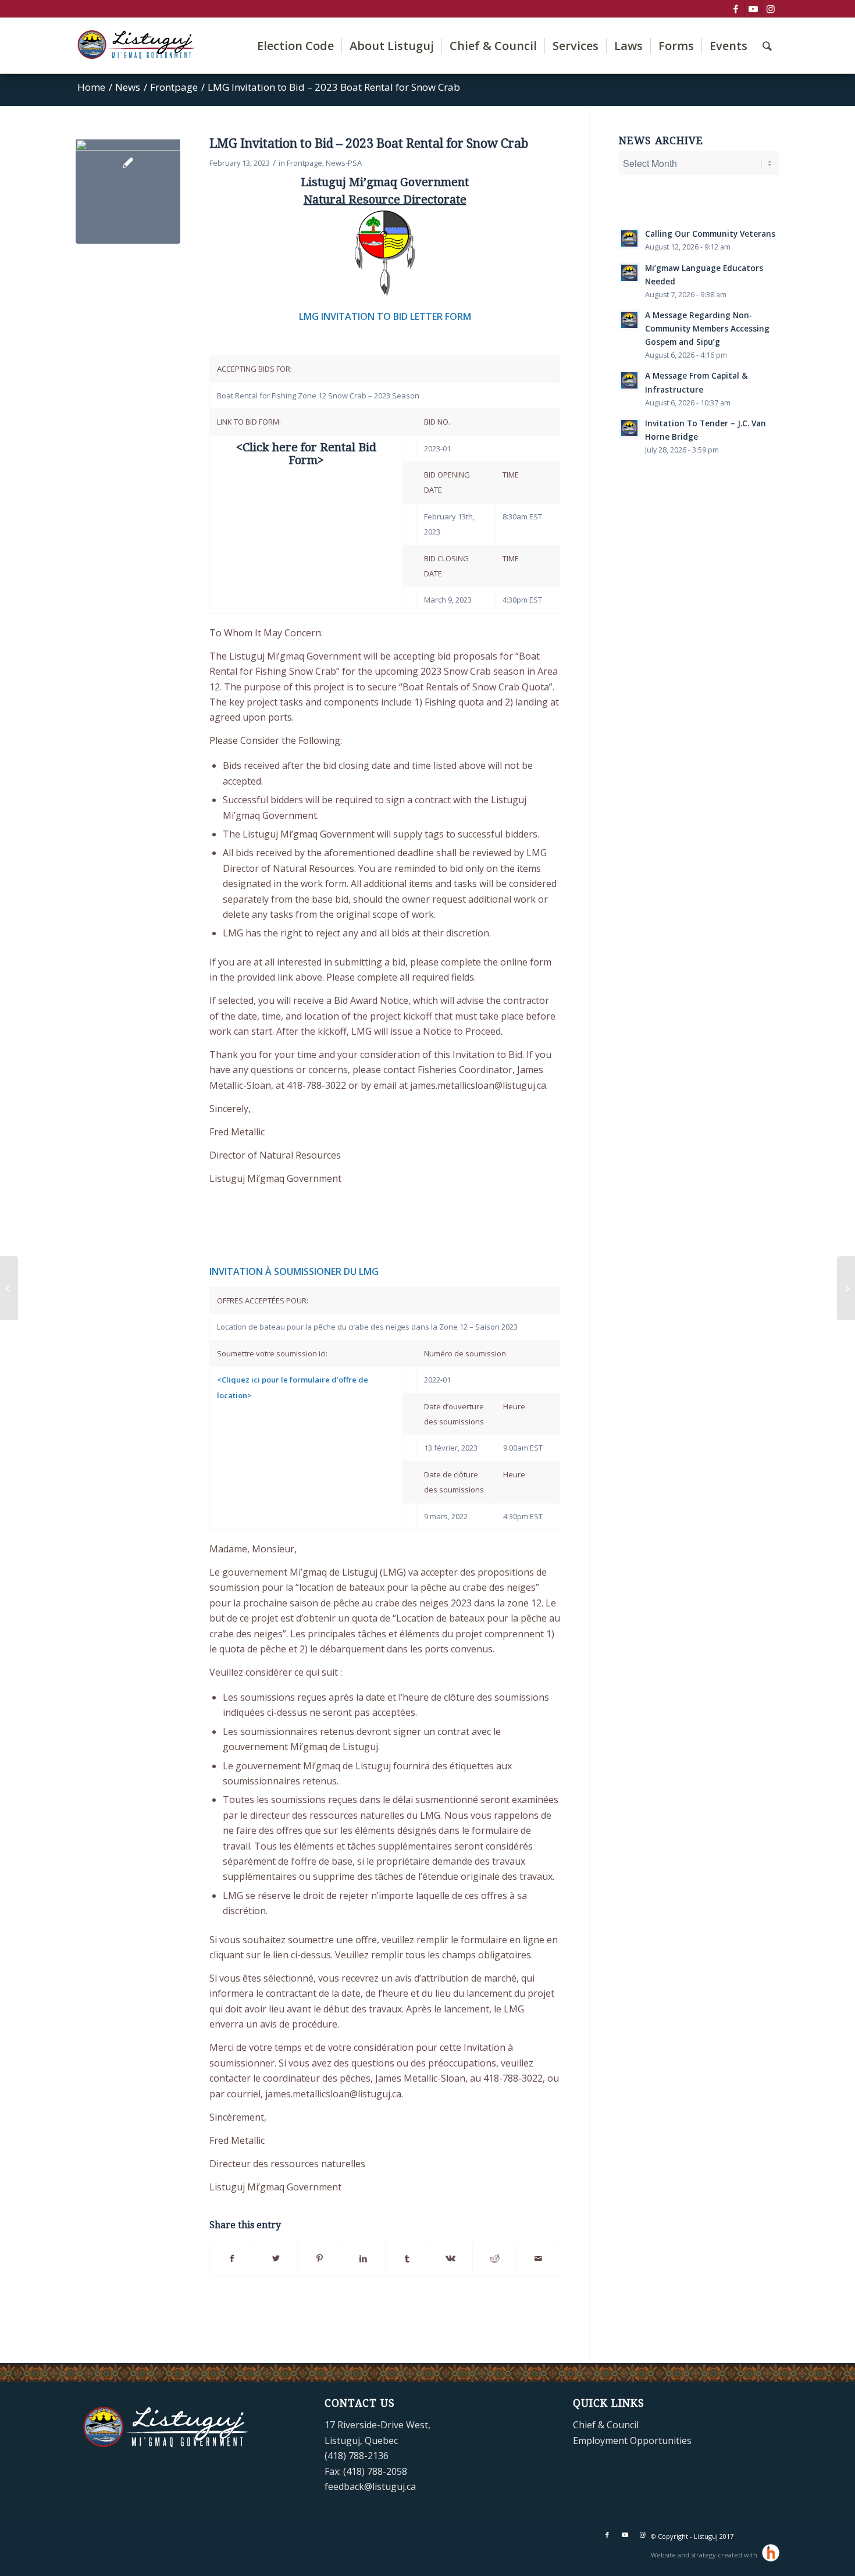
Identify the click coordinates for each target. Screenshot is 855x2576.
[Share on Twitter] (276, 2258)
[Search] (767, 46)
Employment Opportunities (632, 2440)
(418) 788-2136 (357, 2456)
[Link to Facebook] (735, 9)
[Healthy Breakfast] (9, 1288)
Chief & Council (606, 2425)
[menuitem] (295, 46)
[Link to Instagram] (771, 9)
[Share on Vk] (451, 2258)
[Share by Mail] (538, 2258)
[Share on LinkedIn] (363, 2258)
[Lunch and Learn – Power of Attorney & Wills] (846, 1288)
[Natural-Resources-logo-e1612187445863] (128, 191)
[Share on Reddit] (494, 2258)
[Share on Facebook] (232, 2258)
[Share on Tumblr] (407, 2258)
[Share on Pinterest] (319, 2258)
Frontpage (304, 163)
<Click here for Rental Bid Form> (306, 454)
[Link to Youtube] (753, 9)
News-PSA (344, 163)
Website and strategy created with (705, 2555)
